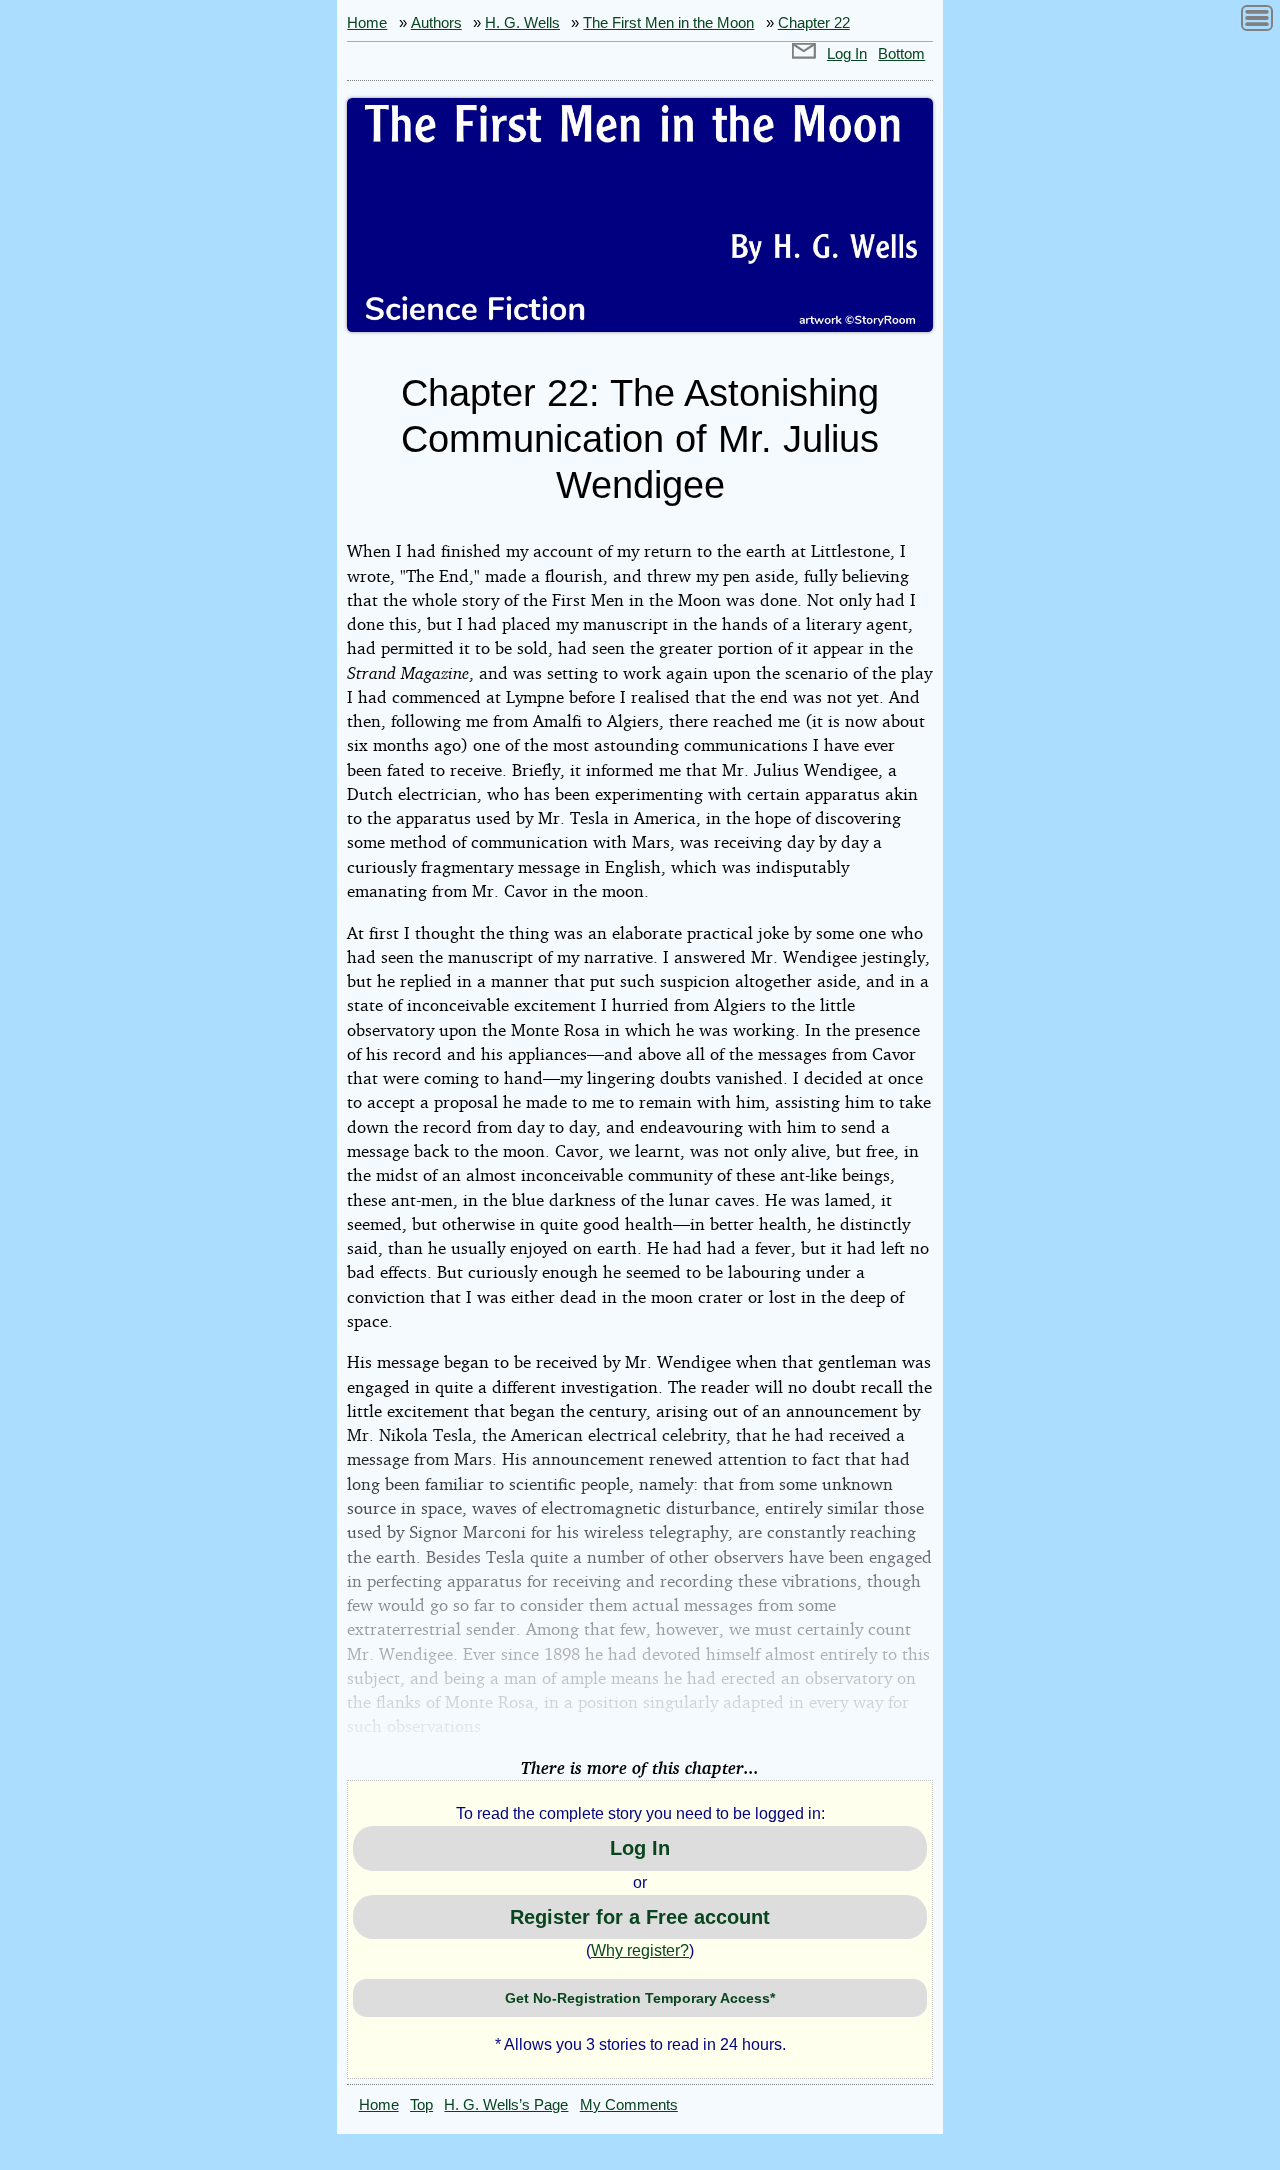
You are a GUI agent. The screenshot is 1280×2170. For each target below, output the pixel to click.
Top (421, 2105)
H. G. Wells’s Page (506, 2105)
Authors (436, 23)
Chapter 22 (814, 23)
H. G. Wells (522, 23)
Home (367, 23)
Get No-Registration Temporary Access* (640, 1998)
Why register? (640, 1950)
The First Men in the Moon (668, 23)
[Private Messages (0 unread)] (804, 54)
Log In (847, 54)
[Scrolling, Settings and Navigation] (1257, 21)
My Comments (629, 2105)
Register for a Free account (640, 1917)
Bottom (901, 54)
